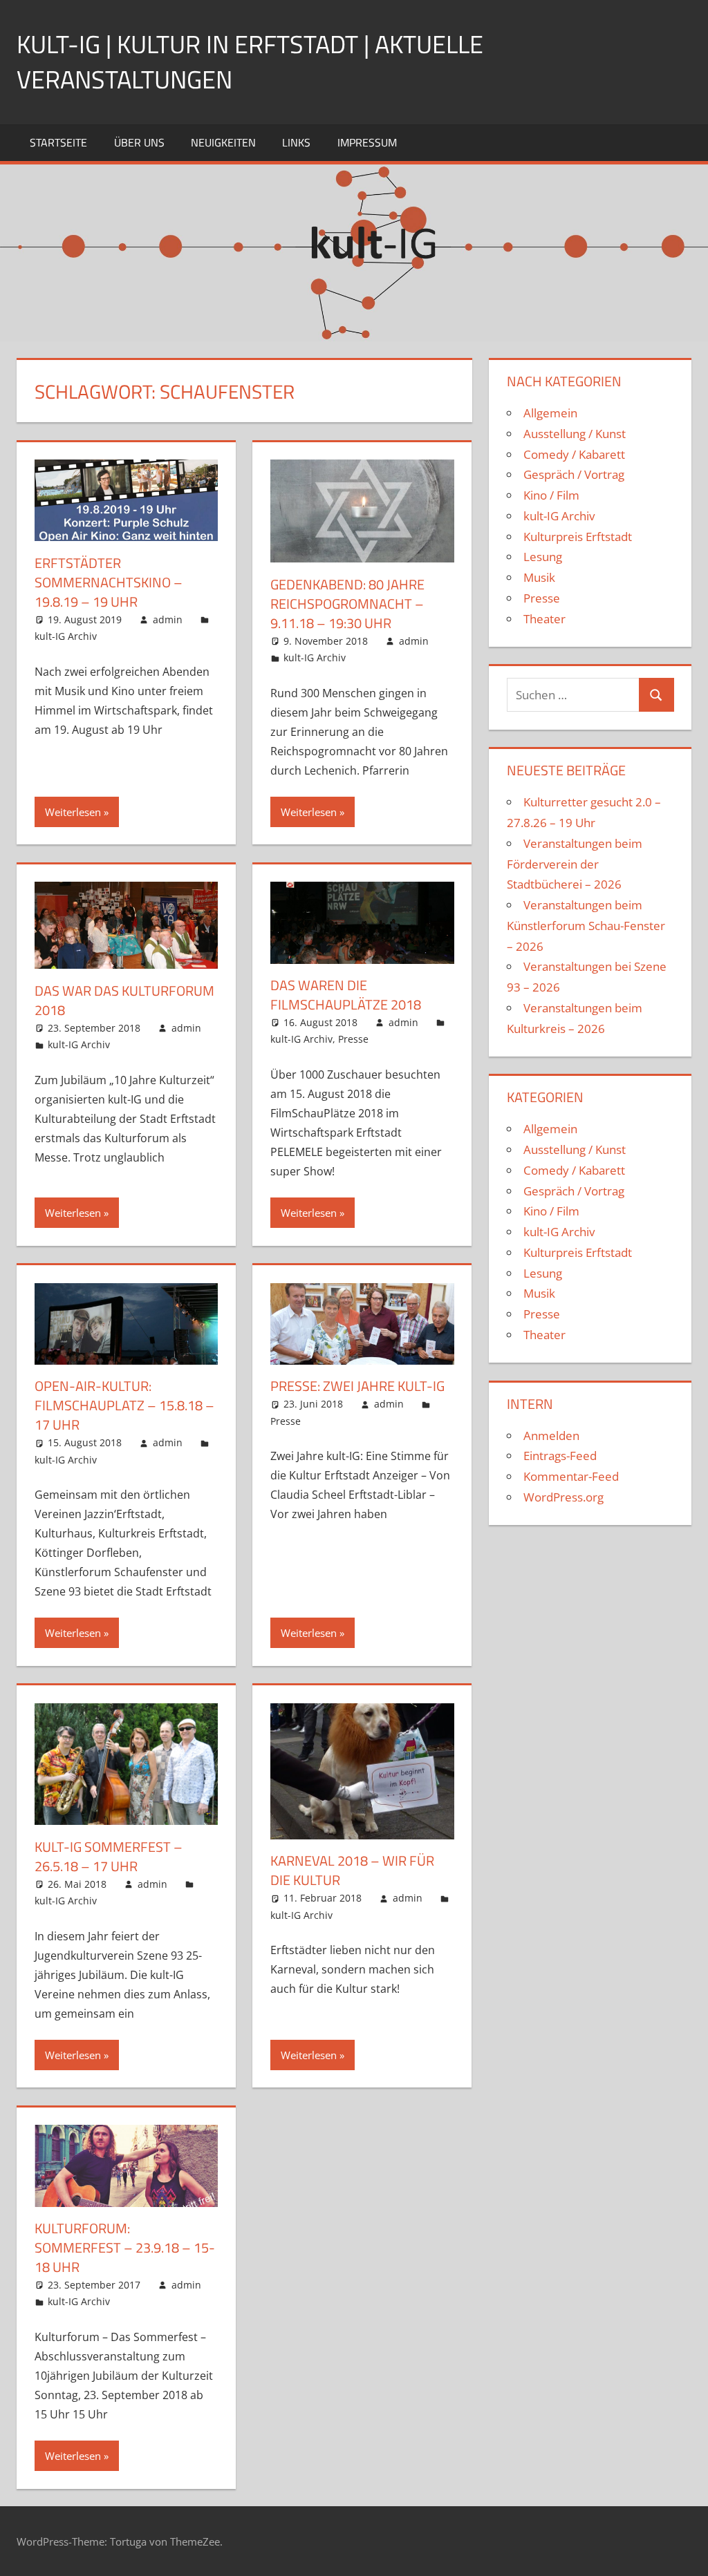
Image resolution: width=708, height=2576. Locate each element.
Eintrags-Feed (560, 1456)
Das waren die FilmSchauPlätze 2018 (346, 995)
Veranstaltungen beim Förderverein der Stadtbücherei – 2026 (575, 864)
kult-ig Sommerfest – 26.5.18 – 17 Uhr (109, 1856)
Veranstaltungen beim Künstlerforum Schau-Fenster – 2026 (586, 926)
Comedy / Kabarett (574, 454)
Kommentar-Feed (571, 1476)
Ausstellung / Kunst (575, 434)
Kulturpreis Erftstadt (578, 537)
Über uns (139, 142)
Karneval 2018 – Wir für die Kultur (352, 1870)
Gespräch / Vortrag (574, 474)
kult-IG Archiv (66, 636)
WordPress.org (563, 1497)
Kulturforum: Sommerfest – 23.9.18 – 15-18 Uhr (125, 2247)
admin (168, 619)
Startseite (58, 142)
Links (296, 142)
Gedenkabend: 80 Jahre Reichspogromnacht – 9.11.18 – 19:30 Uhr (347, 604)
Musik (539, 577)
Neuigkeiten (223, 142)
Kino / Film (551, 495)
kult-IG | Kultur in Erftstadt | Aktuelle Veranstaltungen (250, 61)
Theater (544, 619)
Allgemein (550, 413)
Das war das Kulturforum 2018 (124, 1000)
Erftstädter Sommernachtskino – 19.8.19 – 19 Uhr (109, 582)
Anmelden (551, 1436)
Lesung (543, 557)
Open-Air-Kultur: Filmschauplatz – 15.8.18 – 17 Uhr (124, 1405)
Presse (353, 1039)
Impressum (367, 142)
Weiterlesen (73, 812)
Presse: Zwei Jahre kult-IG (357, 1386)
